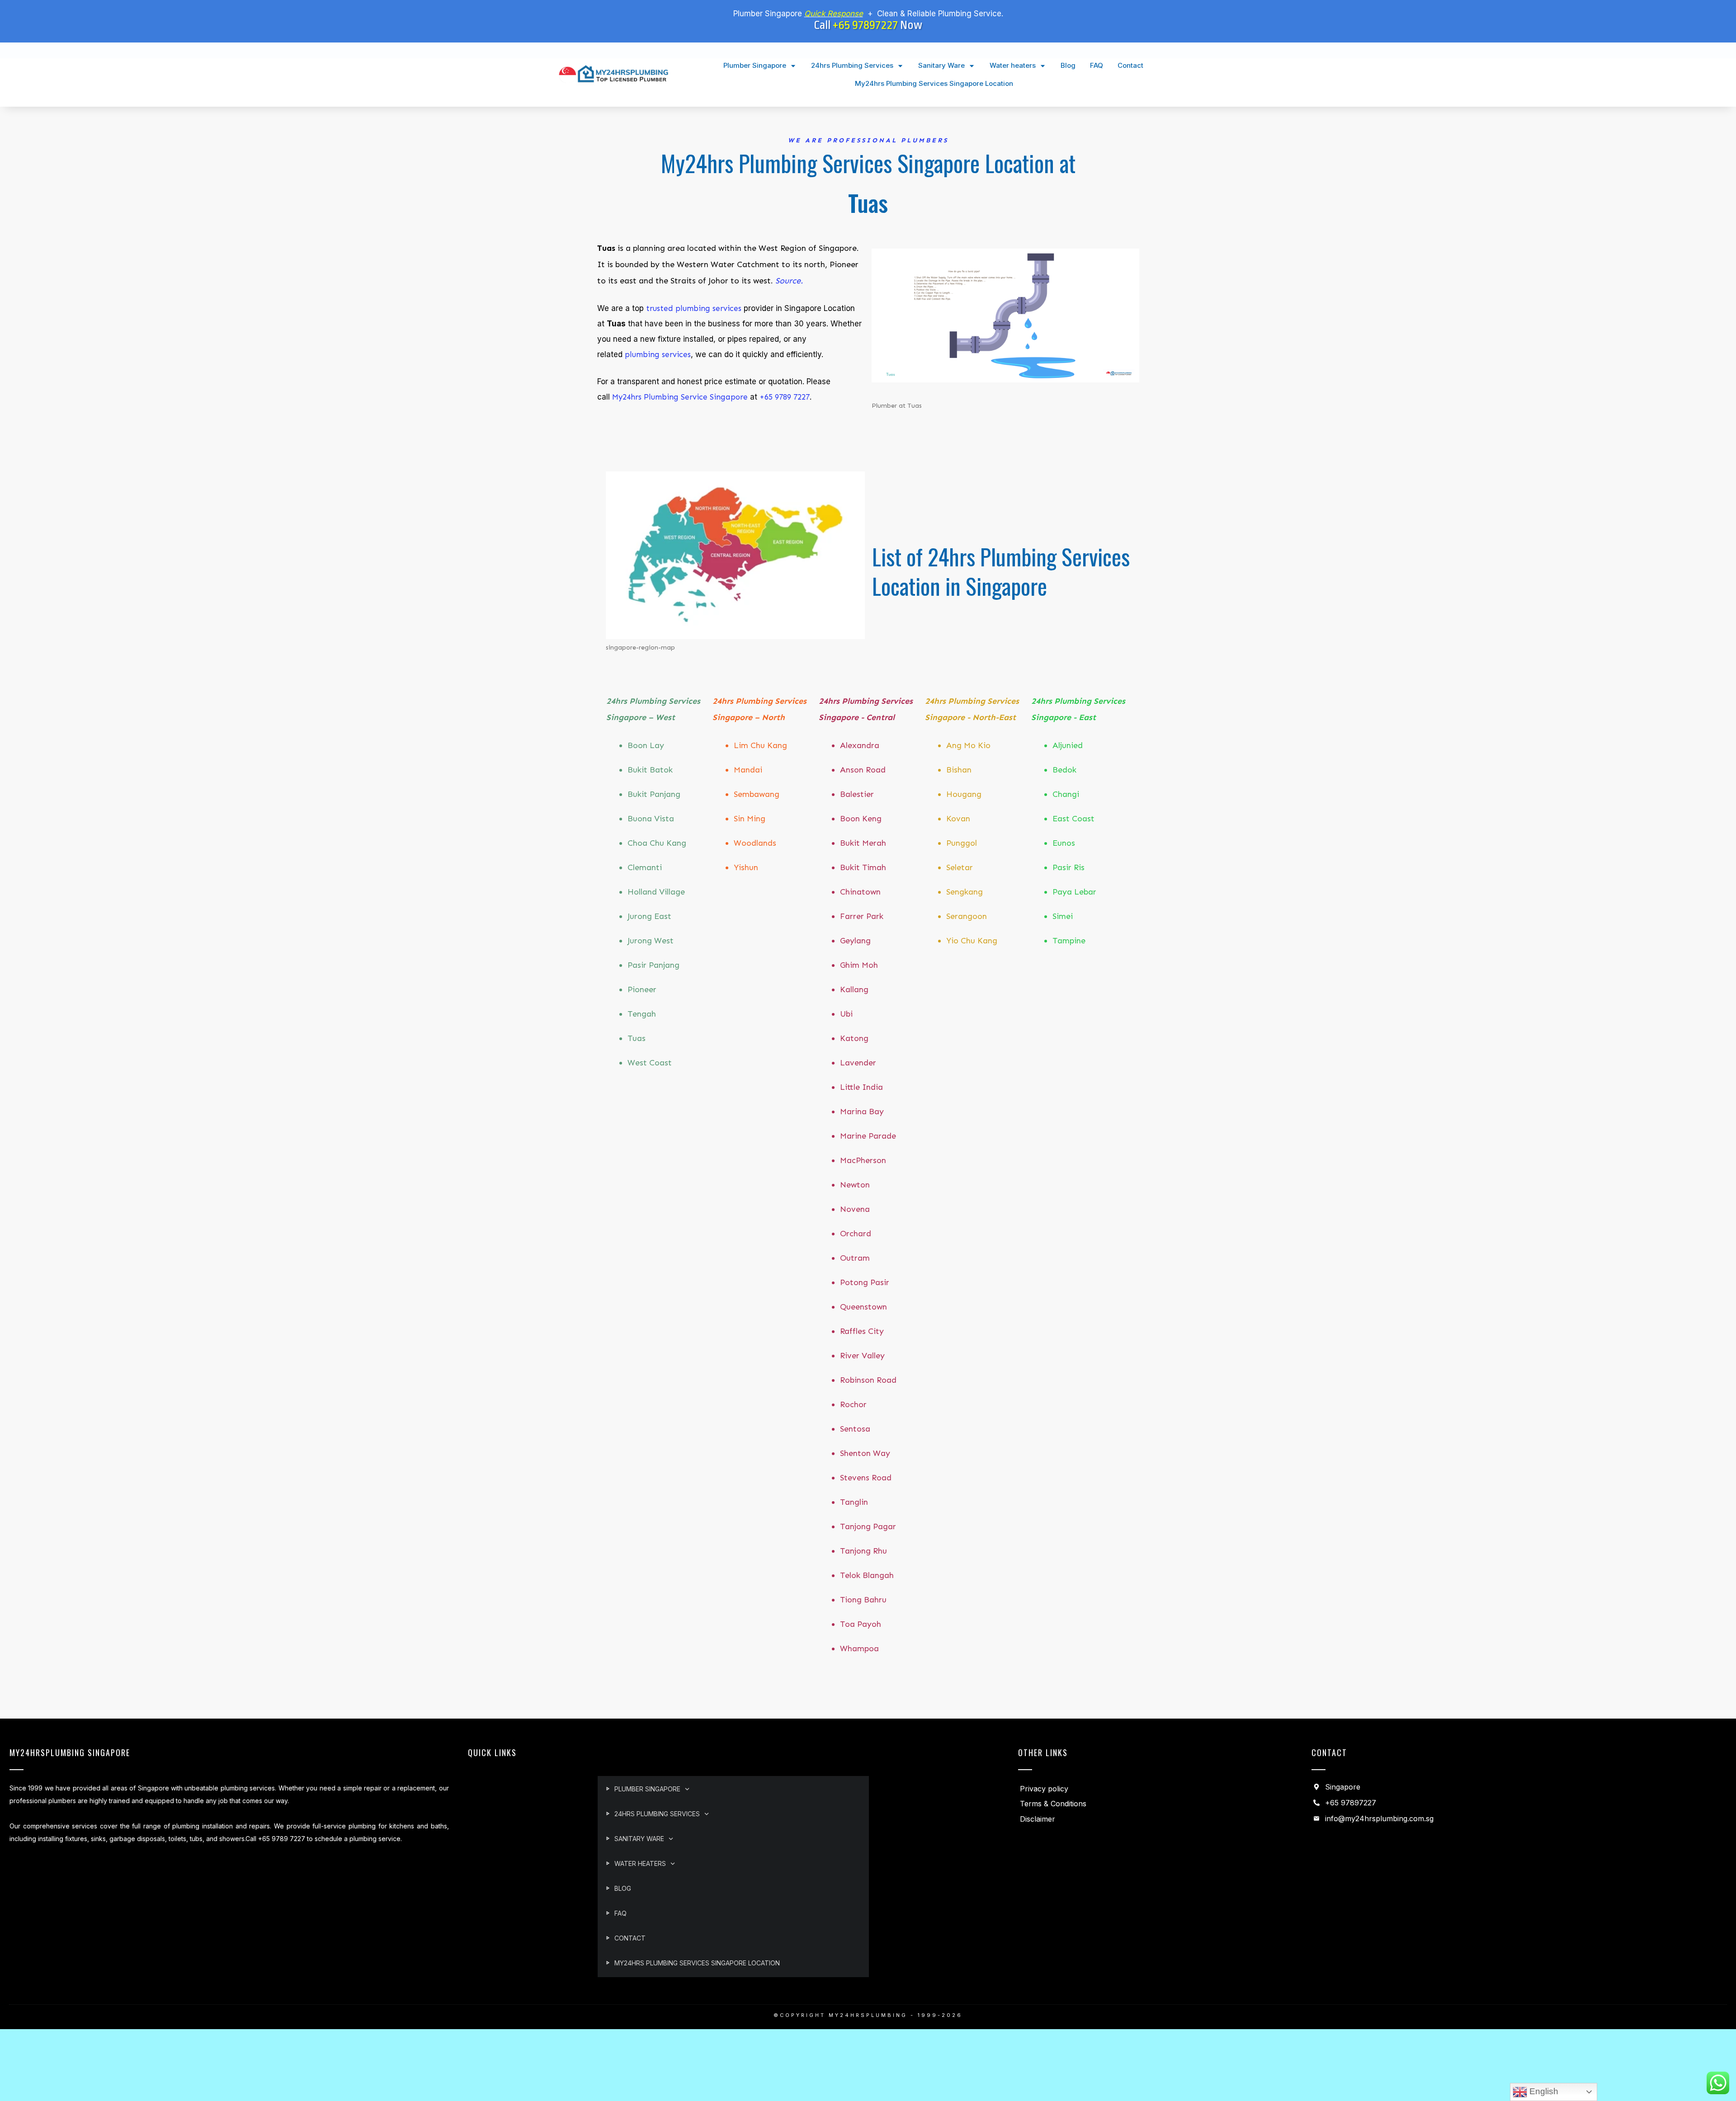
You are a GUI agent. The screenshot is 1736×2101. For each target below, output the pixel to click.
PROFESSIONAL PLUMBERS (888, 140)
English (1543, 2091)
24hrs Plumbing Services (1029, 556)
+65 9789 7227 (785, 397)
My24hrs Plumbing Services (776, 163)
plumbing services (657, 354)
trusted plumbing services (694, 308)
